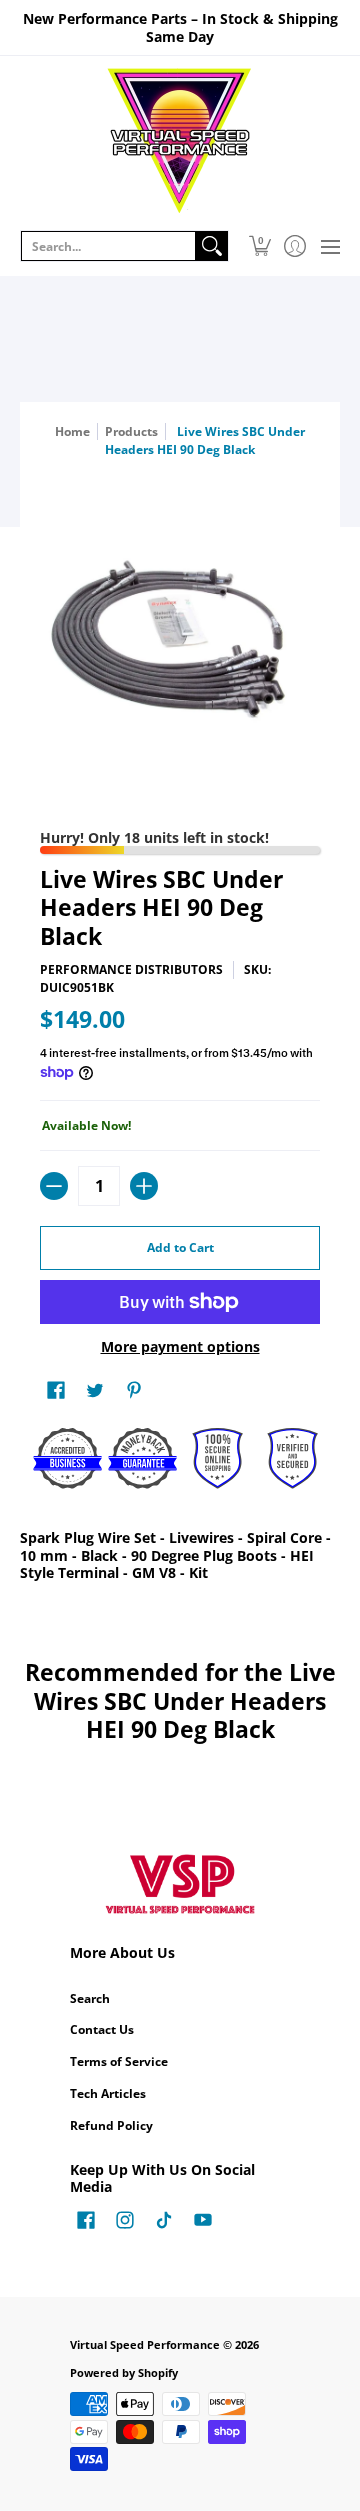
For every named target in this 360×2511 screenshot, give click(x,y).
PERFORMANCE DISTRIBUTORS (131, 969)
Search (90, 1998)
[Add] (144, 1186)
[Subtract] (54, 1186)
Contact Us (102, 2029)
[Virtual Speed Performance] (180, 141)
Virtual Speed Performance (145, 2345)
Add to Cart (180, 1247)
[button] (259, 246)
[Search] (212, 246)
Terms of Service (119, 2061)
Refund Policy (111, 2125)
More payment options (180, 1347)
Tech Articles (108, 2093)
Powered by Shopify (124, 2373)
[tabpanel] (180, 1559)
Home (72, 431)
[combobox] (108, 246)
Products (131, 431)
